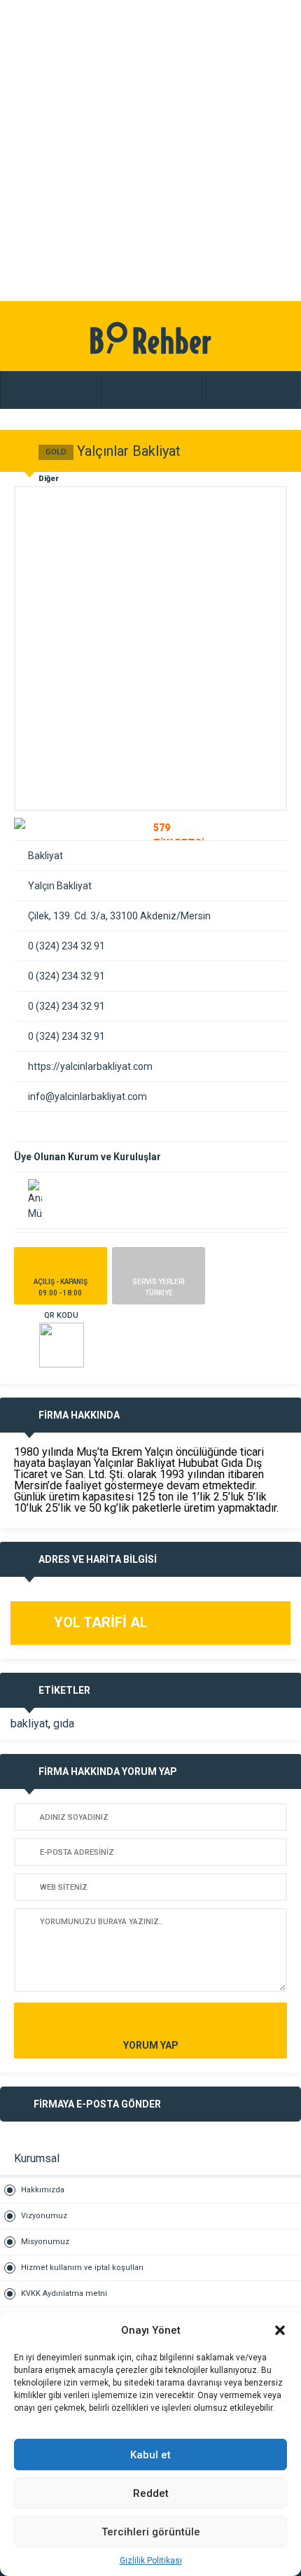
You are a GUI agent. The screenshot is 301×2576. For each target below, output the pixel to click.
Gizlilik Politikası (151, 2561)
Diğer (49, 479)
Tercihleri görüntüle (151, 2532)
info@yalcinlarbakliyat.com (87, 1096)
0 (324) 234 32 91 (66, 946)
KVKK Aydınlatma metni (64, 2293)
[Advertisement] (150, 151)
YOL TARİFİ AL (101, 1622)
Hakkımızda (43, 2190)
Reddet (151, 2493)
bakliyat (29, 1724)
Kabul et (150, 2455)
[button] (280, 2330)
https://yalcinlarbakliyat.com (90, 1066)
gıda (64, 1724)
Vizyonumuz (44, 2216)
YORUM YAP (151, 2045)
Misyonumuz (45, 2242)
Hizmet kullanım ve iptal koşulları (82, 2268)
